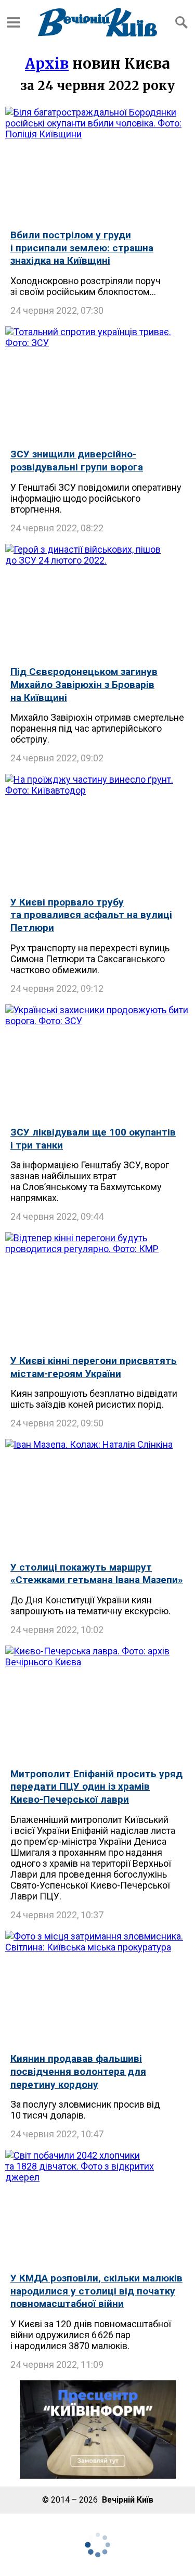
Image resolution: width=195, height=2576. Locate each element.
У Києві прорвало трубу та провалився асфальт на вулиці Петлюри (91, 915)
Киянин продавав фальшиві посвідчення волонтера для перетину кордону (78, 2071)
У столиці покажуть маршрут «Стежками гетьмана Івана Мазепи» (97, 1574)
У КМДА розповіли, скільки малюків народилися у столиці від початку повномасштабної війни (96, 2291)
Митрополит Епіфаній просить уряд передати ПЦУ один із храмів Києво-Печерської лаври (96, 1787)
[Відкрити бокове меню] (14, 22)
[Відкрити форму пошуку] (181, 22)
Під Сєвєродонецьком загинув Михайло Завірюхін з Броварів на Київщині (84, 684)
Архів (47, 63)
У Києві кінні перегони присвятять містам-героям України (94, 1367)
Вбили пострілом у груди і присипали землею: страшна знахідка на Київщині (82, 248)
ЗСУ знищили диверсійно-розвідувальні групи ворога (77, 461)
